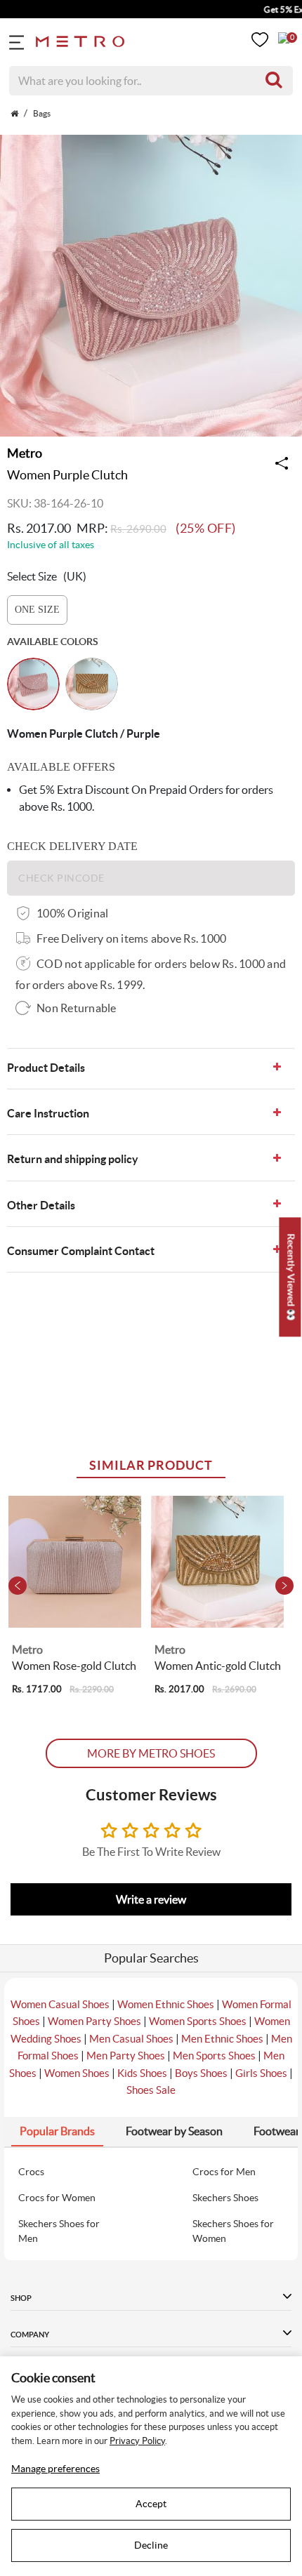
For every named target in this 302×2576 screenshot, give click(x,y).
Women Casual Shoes (60, 2004)
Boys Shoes (201, 2073)
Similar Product (151, 1465)
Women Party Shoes (94, 2021)
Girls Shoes (261, 2073)
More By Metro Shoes (151, 1753)
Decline (151, 2545)
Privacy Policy (137, 2441)
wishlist (260, 40)
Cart (284, 38)
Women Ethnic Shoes (166, 2004)
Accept (151, 2504)
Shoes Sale (151, 2090)
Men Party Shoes (126, 2056)
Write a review (151, 1899)
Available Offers (61, 767)
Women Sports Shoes (198, 2021)
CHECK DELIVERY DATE (72, 846)
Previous (18, 1586)
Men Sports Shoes (214, 2056)
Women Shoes (77, 2073)
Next (284, 1586)
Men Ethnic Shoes (222, 2039)
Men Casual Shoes (131, 2039)
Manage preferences (55, 2469)
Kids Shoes (142, 2073)
